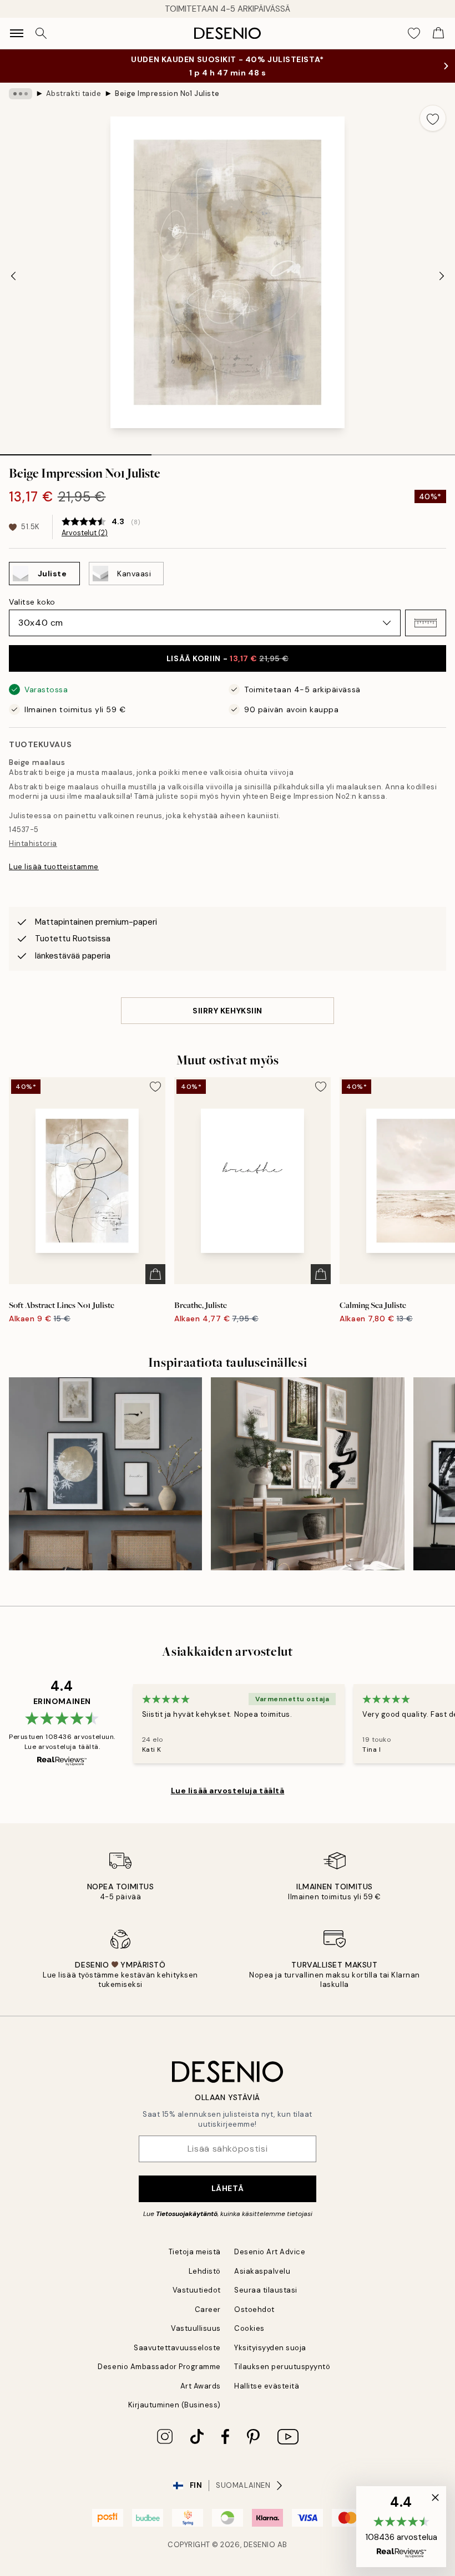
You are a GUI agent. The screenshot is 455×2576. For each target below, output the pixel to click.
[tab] (76, 451)
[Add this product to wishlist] (433, 118)
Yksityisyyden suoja (270, 2348)
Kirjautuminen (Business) (175, 2405)
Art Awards (201, 2386)
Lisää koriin (228, 658)
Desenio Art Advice (270, 2252)
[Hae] (41, 33)
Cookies (249, 2328)
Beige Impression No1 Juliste (167, 93)
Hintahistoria (33, 843)
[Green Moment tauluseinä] (307, 1474)
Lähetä (228, 2188)
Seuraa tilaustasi (266, 2290)
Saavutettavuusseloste (177, 2348)
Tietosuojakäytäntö (187, 2214)
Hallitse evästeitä (267, 2386)
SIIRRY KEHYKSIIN (228, 1011)
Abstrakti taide (74, 93)
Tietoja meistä (195, 2252)
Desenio (260, 2545)
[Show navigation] (17, 33)
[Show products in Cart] (438, 33)
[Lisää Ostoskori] (155, 1274)
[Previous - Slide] (13, 276)
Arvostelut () (85, 533)
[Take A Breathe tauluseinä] (105, 1474)
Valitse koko (32, 602)
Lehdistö (205, 2271)
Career (208, 2309)
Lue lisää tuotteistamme (54, 867)
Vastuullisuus (196, 2328)
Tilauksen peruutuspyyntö (282, 2367)
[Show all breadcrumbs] (21, 94)
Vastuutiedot (197, 2290)
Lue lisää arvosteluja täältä (228, 1791)
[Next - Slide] (442, 276)
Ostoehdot (254, 2309)
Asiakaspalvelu (262, 2271)
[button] (426, 623)
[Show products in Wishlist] (414, 33)
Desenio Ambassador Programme (159, 2367)
